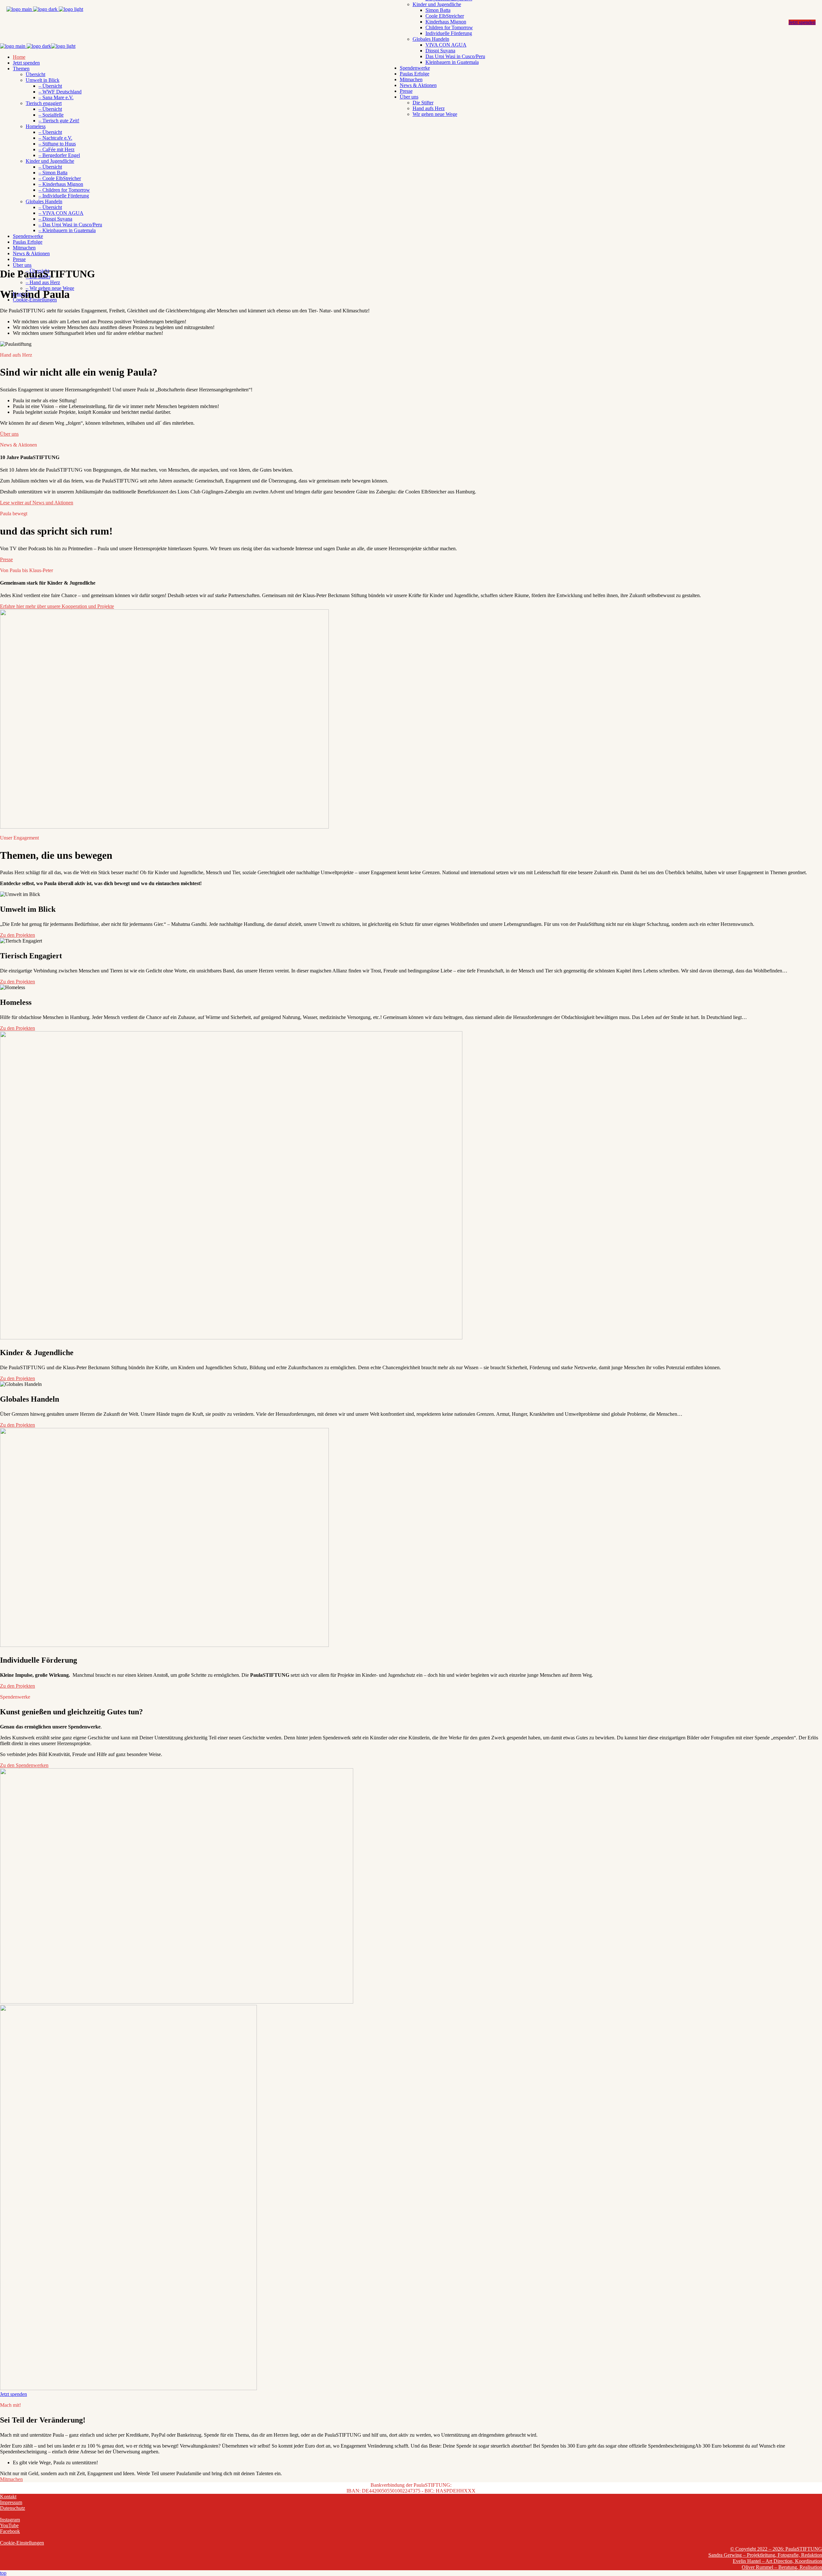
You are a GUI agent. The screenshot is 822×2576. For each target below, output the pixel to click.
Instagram (10, 2520)
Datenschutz (13, 2508)
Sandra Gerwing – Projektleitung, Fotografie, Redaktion (765, 2555)
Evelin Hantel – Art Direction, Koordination (777, 2561)
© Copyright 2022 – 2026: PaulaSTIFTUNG (776, 2549)
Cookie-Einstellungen (22, 2543)
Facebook (10, 2531)
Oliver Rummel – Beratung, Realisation (782, 2567)
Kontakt (8, 2497)
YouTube (9, 2525)
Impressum (11, 2502)
